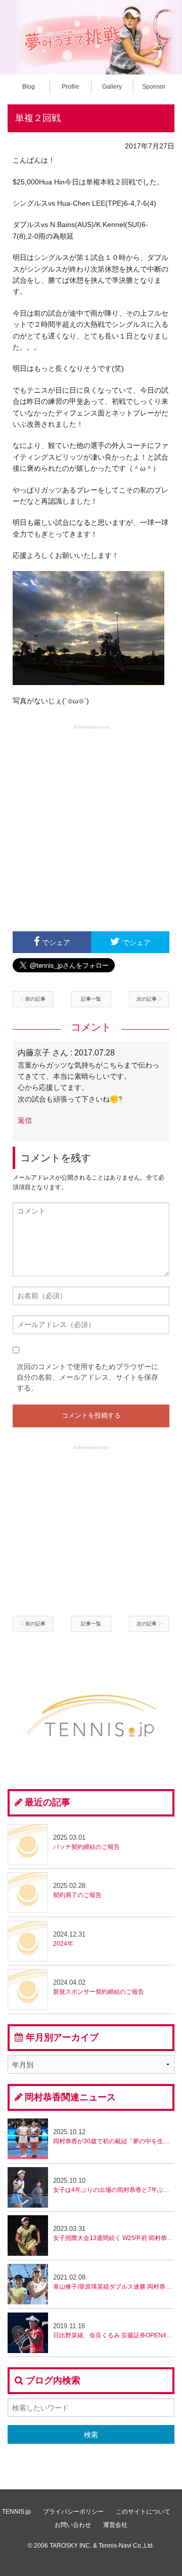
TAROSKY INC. (71, 2546)
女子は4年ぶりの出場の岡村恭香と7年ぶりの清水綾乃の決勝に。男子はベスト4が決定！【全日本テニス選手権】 (114, 2185)
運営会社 (115, 2525)
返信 (25, 1120)
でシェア (56, 942)
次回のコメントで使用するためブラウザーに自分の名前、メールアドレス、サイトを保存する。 (87, 1377)
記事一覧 (91, 999)
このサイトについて (143, 2512)
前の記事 (35, 999)
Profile (71, 87)
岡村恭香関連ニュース (70, 2097)
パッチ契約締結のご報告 (86, 1842)
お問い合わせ (73, 2525)
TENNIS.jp (16, 2512)
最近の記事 (48, 1802)
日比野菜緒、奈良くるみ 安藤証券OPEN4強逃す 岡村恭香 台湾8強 (114, 2331)
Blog (29, 87)
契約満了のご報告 (77, 1890)
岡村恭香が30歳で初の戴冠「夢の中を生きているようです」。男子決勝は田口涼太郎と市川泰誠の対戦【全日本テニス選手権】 (114, 2136)
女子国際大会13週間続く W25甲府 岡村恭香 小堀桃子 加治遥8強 (114, 2233)
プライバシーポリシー (73, 2512)
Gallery (112, 87)
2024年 (69, 1939)
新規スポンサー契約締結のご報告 (99, 1987)
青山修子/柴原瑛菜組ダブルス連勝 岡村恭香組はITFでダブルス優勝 (114, 2282)
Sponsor (154, 87)
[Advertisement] (91, 827)
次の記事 (147, 999)
